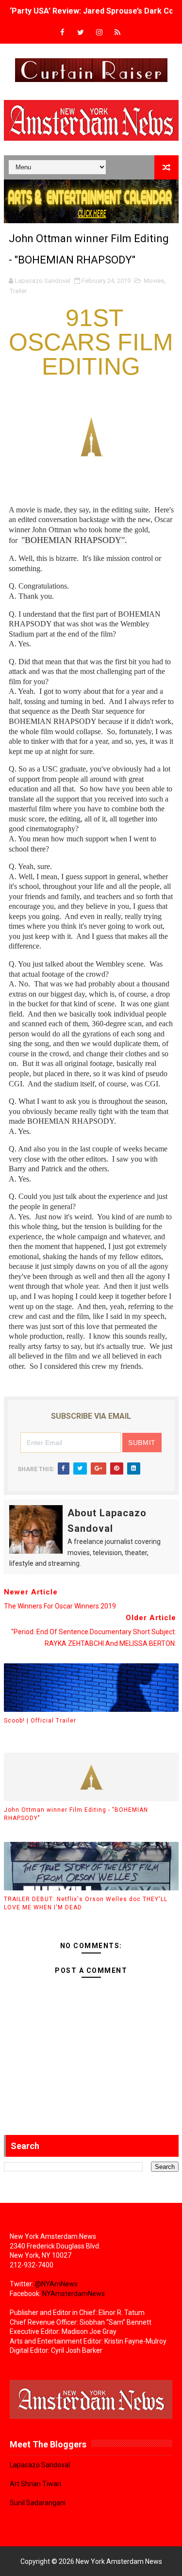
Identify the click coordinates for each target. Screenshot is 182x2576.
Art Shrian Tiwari (35, 2484)
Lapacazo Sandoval (40, 2465)
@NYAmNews (56, 2284)
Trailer (18, 291)
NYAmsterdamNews (74, 2294)
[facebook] (62, 33)
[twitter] (81, 33)
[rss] (117, 33)
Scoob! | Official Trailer (40, 1721)
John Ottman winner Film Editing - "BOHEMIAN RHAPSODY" (76, 1814)
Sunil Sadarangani (38, 2503)
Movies (154, 281)
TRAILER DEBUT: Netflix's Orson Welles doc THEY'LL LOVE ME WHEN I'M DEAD (86, 1903)
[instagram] (99, 33)
